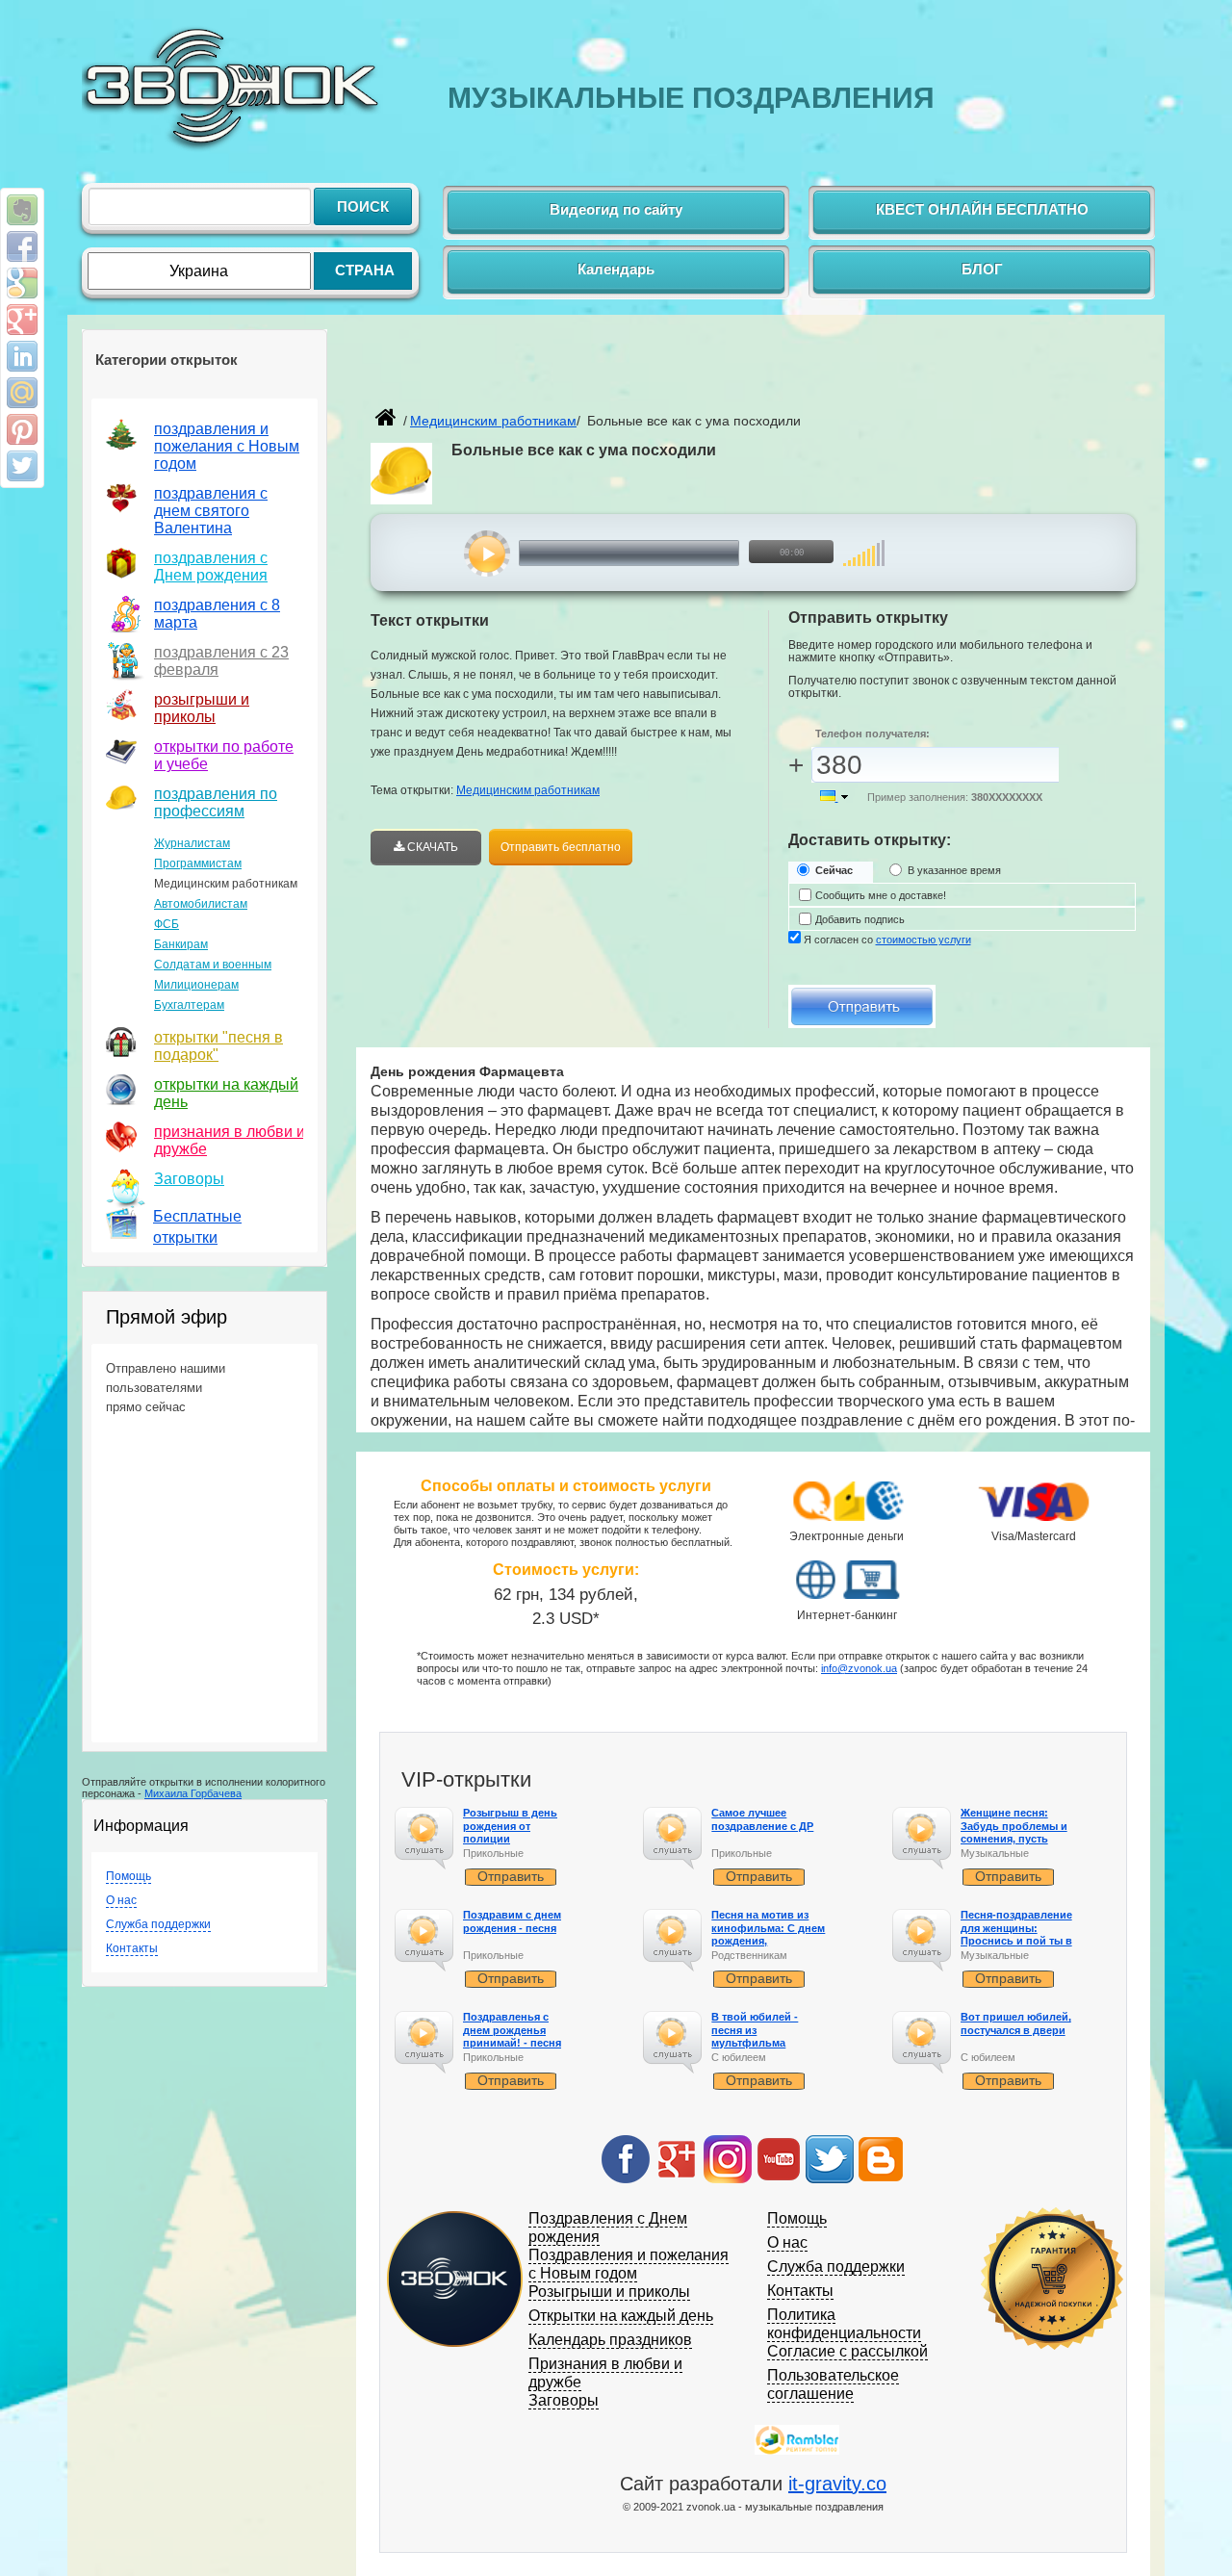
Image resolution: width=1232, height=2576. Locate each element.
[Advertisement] (596, 372)
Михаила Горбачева (193, 1793)
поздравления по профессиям (216, 802)
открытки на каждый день (226, 1093)
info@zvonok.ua (859, 1668)
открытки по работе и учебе (224, 755)
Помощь (128, 1876)
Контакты (132, 1948)
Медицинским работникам (528, 790)
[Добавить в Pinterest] (22, 429)
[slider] (864, 543)
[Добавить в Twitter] (22, 466)
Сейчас (834, 870)
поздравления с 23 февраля (221, 661)
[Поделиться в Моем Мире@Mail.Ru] (22, 393)
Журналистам (192, 843)
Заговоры (189, 1179)
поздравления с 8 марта (217, 614)
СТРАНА (365, 270)
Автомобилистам (201, 904)
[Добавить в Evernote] (22, 210)
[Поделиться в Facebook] (22, 246)
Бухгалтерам (189, 1005)
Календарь (616, 269)
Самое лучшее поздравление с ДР (762, 1819)
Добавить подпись (860, 919)
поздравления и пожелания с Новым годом (227, 446)
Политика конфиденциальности (844, 2324)
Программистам (198, 863)
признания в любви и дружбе (230, 1140)
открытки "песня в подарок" (218, 1046)
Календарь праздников (610, 2340)
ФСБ (167, 924)
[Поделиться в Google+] (22, 320)
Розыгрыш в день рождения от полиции (510, 1825)
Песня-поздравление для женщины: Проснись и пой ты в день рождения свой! (1018, 1934)
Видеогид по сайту (616, 209)
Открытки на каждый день (621, 2316)
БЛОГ (982, 269)
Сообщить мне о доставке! (881, 895)
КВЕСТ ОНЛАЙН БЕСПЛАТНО (982, 209)
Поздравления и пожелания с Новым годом (629, 2264)
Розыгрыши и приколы (609, 2292)
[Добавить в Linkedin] (22, 356)
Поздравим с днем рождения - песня (512, 1921)
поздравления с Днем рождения (211, 567)
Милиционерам (196, 985)
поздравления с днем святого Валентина (211, 511)
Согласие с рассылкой (847, 2351)
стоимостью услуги (924, 940)
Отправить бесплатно (561, 847)
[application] (661, 554)
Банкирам (181, 944)
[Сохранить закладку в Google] (22, 283)
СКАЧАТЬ (431, 847)
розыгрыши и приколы (202, 708)
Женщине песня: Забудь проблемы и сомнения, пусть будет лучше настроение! (1014, 1838)
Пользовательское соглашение (833, 2384)
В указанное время (954, 870)
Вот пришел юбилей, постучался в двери (1016, 2023)
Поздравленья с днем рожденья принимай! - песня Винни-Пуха (512, 2036)
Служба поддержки (158, 1924)
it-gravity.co (837, 2484)
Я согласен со (887, 940)
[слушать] (488, 554)
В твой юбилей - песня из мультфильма (755, 2029)
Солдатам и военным (213, 965)
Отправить (511, 1876)
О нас (121, 1900)
